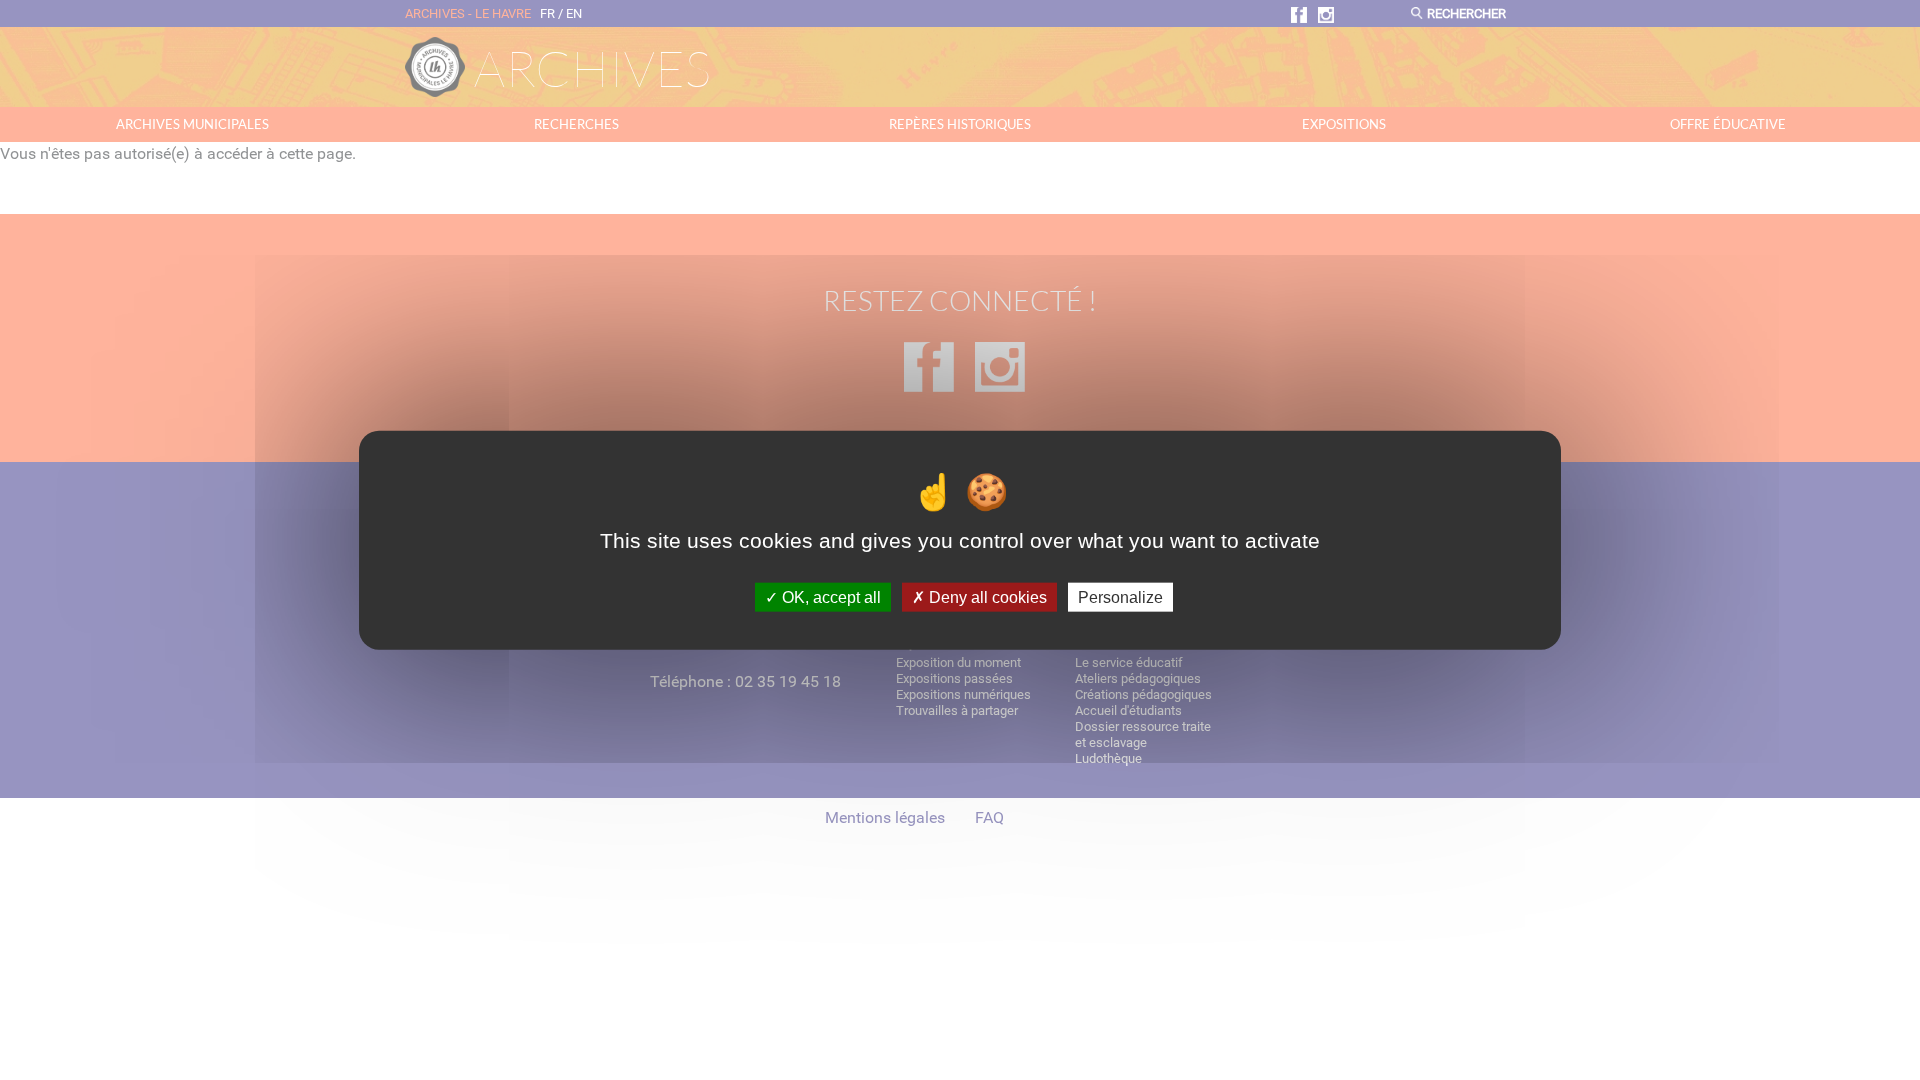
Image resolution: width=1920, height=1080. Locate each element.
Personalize (1120, 596)
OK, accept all (829, 596)
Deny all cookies (986, 596)
